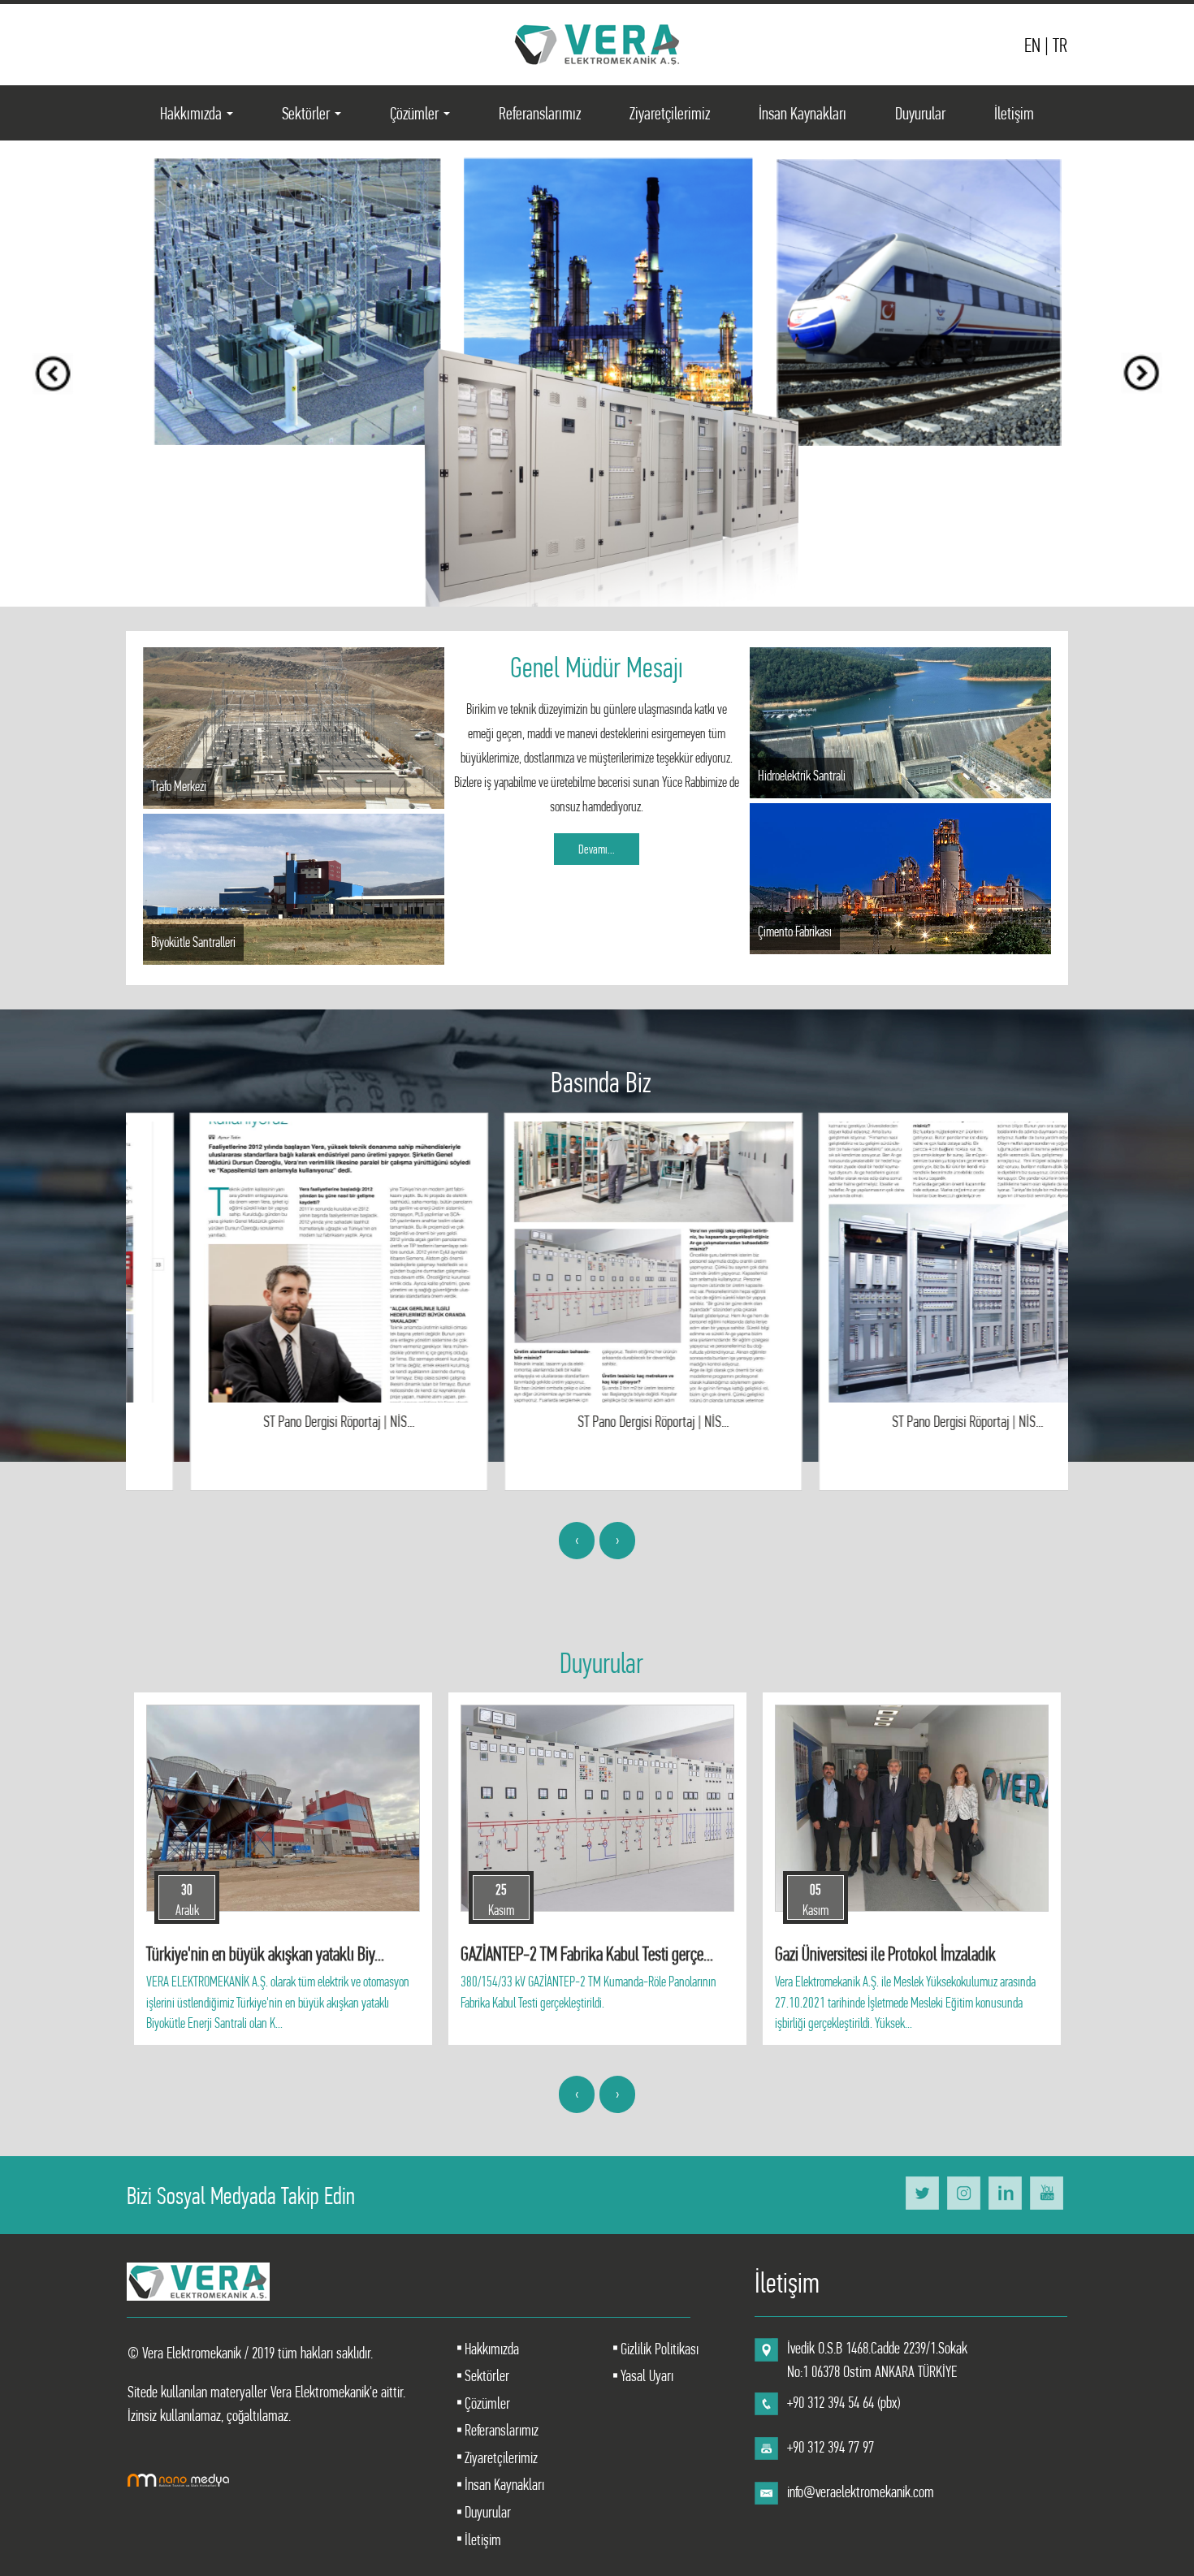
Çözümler (423, 118)
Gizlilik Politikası (658, 2349)
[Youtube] (1047, 2192)
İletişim (1014, 113)
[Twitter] (922, 2192)
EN (1034, 45)
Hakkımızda (200, 118)
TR (1060, 45)
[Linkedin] (1005, 2192)
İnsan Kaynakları (802, 113)
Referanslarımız (540, 113)
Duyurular (920, 113)
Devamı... (597, 849)
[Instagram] (964, 2192)
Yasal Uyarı (645, 2376)
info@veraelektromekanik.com (861, 2492)
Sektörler (315, 118)
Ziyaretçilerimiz (670, 113)
